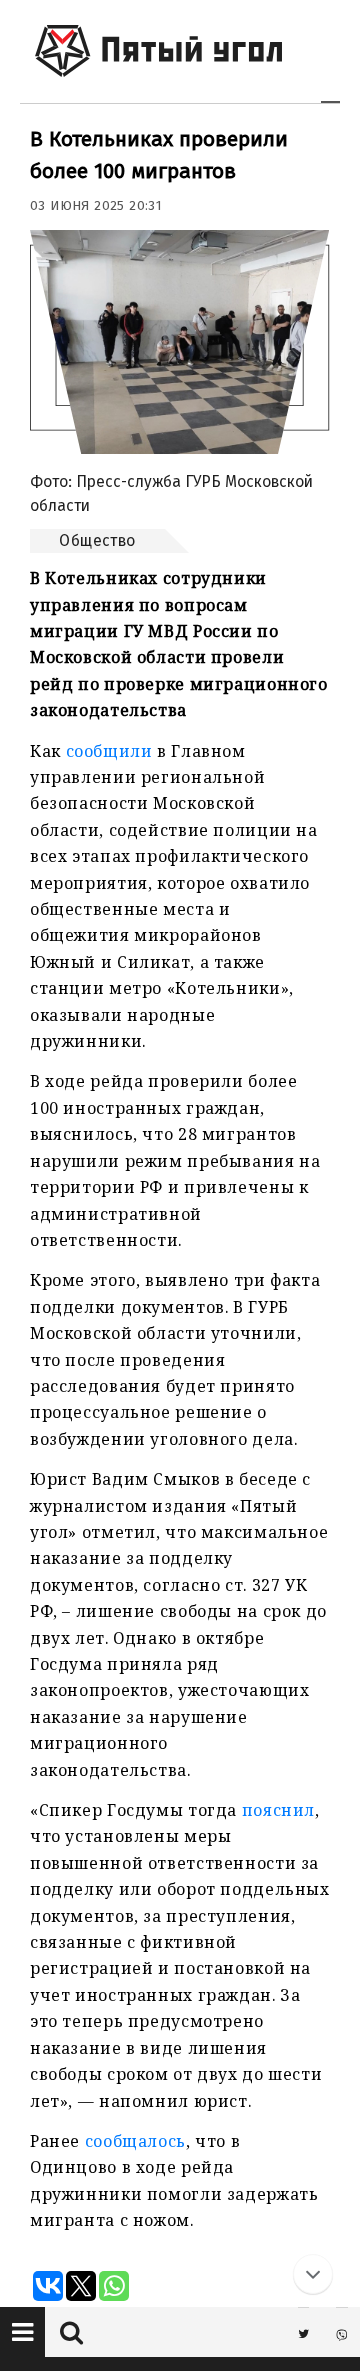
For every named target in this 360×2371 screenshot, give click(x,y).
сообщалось (135, 2141)
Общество (97, 540)
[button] (22, 2332)
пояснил (278, 1810)
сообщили (109, 751)
